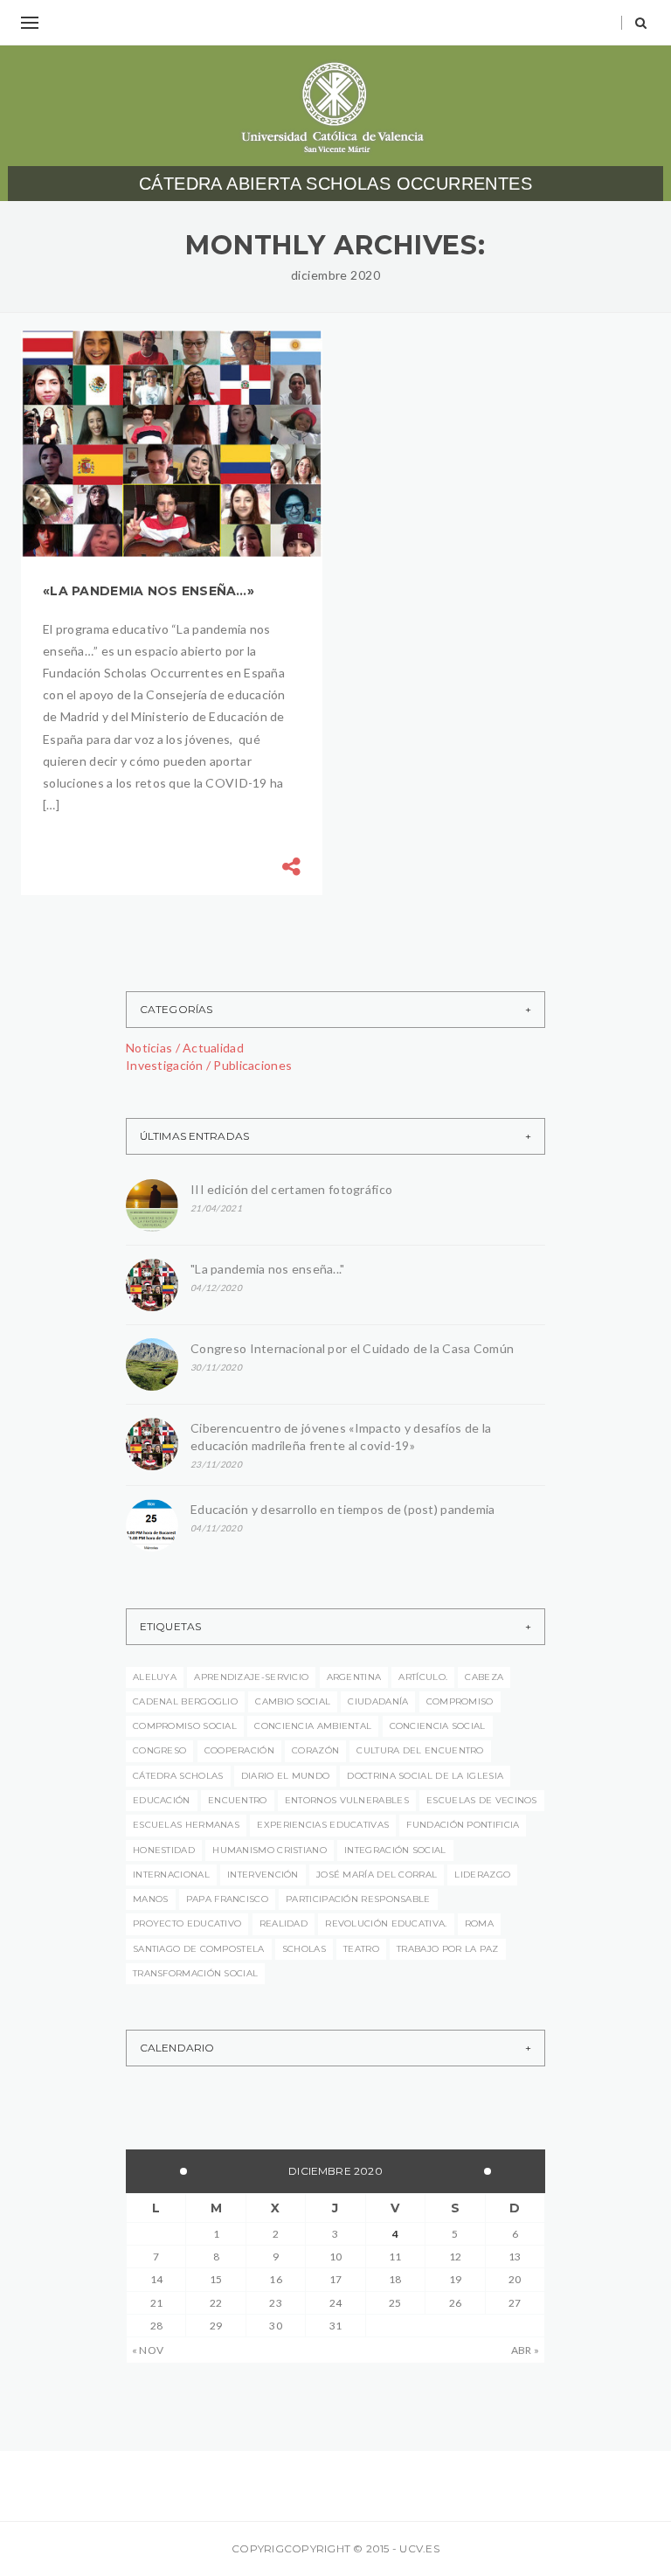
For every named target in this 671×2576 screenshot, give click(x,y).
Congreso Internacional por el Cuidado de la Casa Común (352, 1348)
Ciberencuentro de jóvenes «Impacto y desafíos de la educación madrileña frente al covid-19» (341, 1437)
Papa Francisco (227, 1899)
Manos (151, 1899)
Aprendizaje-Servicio (251, 1677)
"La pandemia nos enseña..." (268, 1269)
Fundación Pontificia (463, 1825)
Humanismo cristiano (270, 1850)
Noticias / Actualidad (185, 1048)
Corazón (315, 1750)
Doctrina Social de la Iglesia (425, 1776)
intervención (263, 1875)
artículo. (423, 1677)
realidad (284, 1923)
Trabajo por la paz (447, 1949)
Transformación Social (195, 1973)
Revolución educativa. (386, 1923)
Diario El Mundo (286, 1776)
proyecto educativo (187, 1923)
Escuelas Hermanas (186, 1825)
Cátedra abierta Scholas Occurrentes (335, 184)
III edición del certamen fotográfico (291, 1189)
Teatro (361, 1949)
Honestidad (164, 1850)
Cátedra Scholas (178, 1776)
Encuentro (238, 1800)
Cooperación (239, 1750)
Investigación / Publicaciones (209, 1065)
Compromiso (460, 1701)
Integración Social (395, 1850)
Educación (162, 1800)
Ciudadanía (378, 1701)
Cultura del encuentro (420, 1750)
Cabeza (484, 1677)
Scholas (304, 1949)
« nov (148, 2350)
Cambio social (293, 1701)
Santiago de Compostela (199, 1949)
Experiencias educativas (323, 1825)
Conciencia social (438, 1726)
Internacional (171, 1875)
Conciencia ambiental (313, 1726)
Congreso (159, 1750)
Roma (479, 1923)
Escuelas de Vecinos (482, 1800)
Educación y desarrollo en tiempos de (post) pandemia (346, 1509)
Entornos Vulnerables (347, 1800)
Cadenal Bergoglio (185, 1701)
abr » (525, 2350)
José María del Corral (377, 1875)
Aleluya (155, 1677)
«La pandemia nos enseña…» (149, 591)
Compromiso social (185, 1726)
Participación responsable (358, 1899)
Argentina (354, 1677)
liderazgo (482, 1875)
